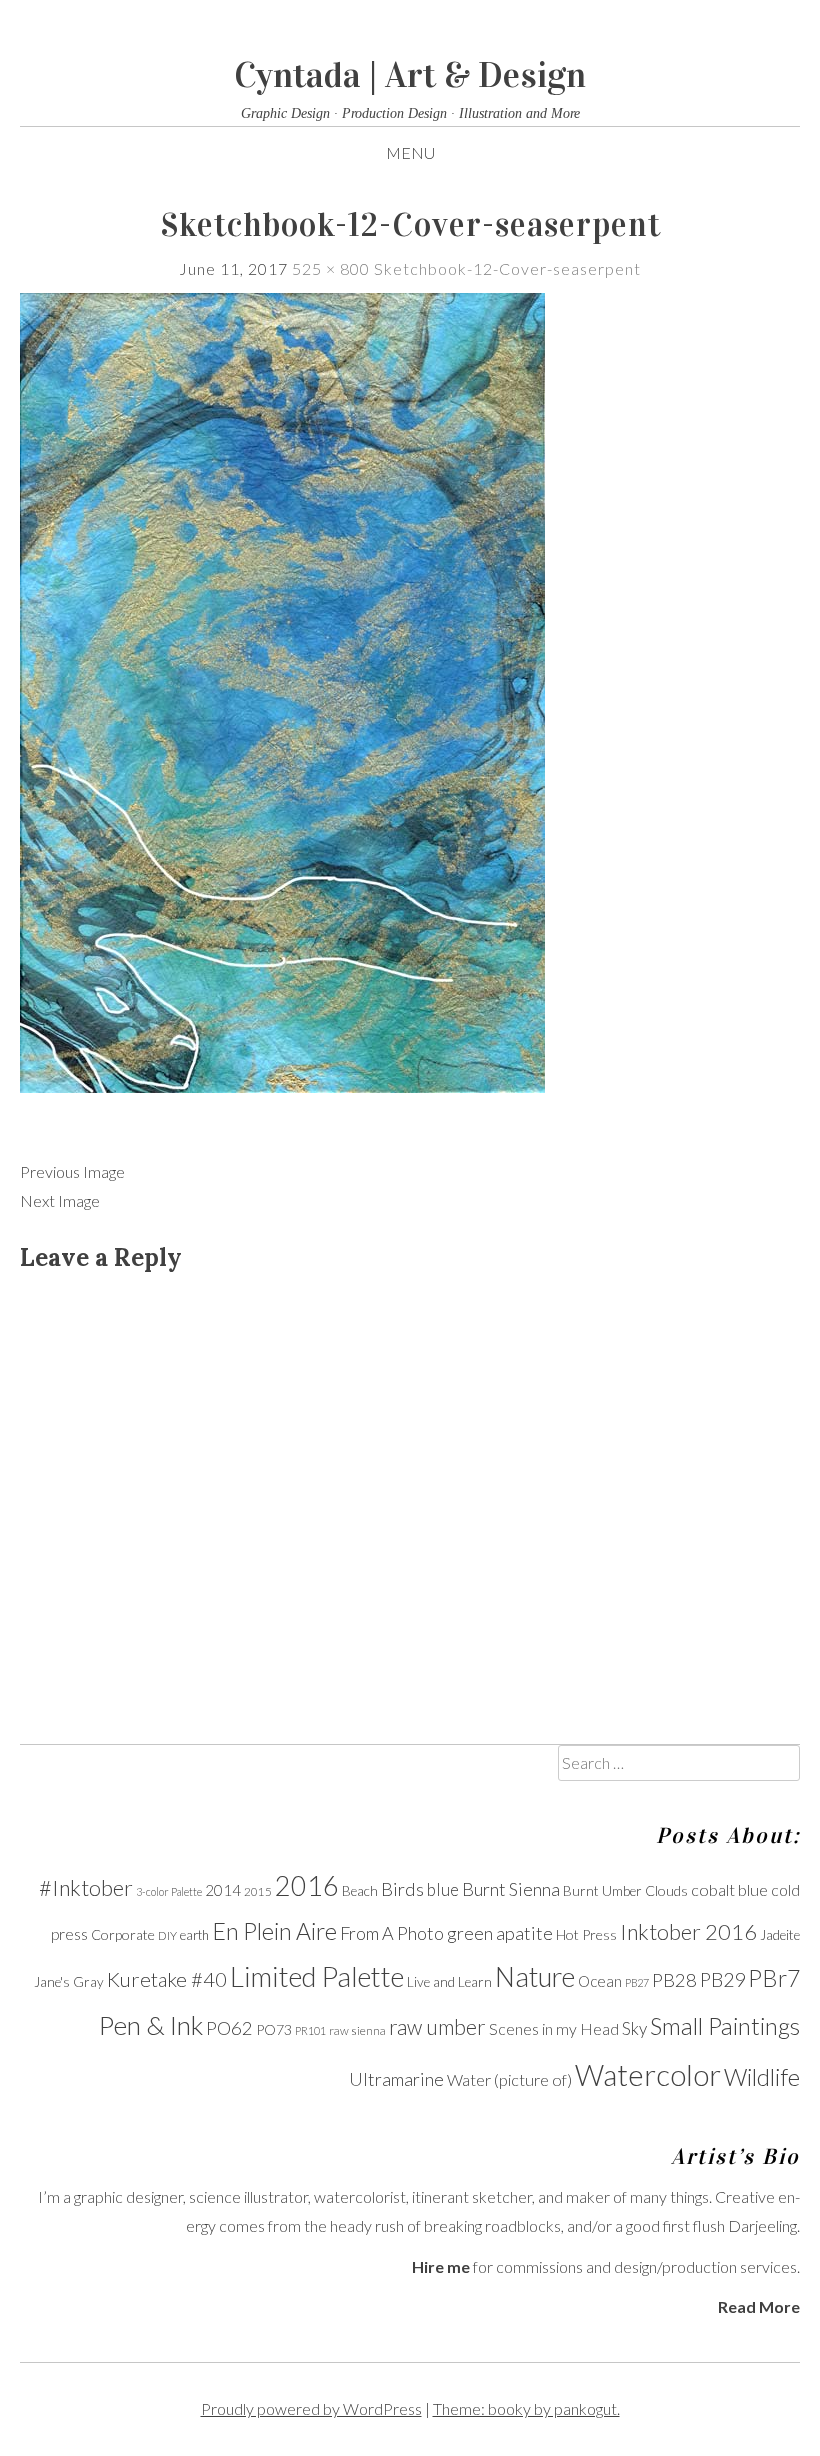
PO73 (274, 2029)
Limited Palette (317, 1976)
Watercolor (648, 2074)
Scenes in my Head (554, 2028)
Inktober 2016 (688, 1932)
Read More (759, 2306)
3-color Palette (169, 1891)
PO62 (229, 2028)
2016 (307, 1885)
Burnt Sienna (511, 1889)
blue (443, 1889)
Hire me (441, 2266)
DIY (167, 1935)
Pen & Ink (151, 2025)
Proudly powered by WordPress (311, 2408)
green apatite (500, 1933)
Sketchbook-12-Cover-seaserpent (507, 268)
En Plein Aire (274, 1931)
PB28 (674, 1980)
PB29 (722, 1979)
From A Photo (392, 1933)
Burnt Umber (602, 1891)
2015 (258, 1891)
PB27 (637, 1982)
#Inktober (86, 1888)
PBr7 (774, 1978)
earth (194, 1935)
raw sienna (357, 2030)
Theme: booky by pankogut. (526, 2408)
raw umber (437, 2027)
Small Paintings (725, 2026)
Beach (360, 1891)
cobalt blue (729, 1889)
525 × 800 (331, 268)
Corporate (123, 1934)
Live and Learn (449, 1982)
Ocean (600, 1981)
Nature (535, 1976)
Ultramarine (396, 2079)
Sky (634, 2028)
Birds (402, 1889)
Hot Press (586, 1934)
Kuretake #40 (167, 1979)
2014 (223, 1890)
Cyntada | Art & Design (410, 75)
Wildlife (762, 2077)
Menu (410, 152)
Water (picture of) (509, 2079)
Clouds (666, 1890)
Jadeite (780, 1935)
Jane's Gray (69, 1982)
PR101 (310, 2030)
